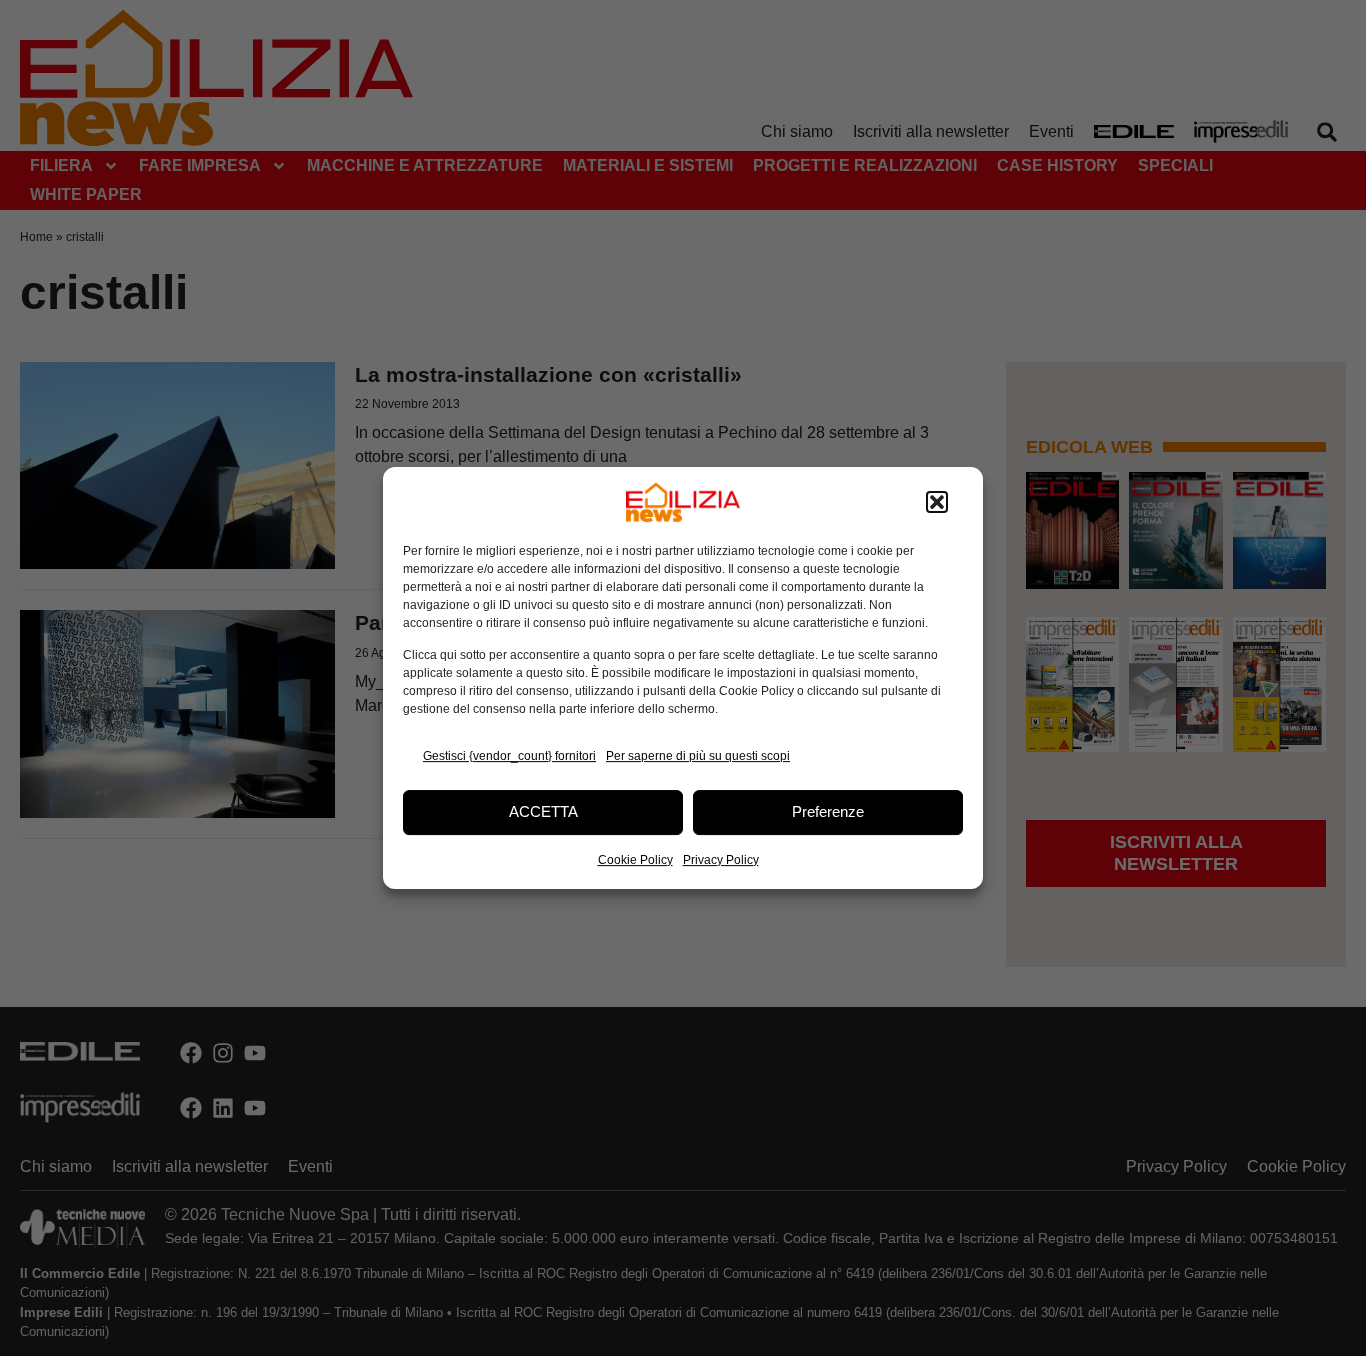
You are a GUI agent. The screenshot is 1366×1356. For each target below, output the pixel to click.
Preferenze (828, 811)
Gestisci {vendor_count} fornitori (509, 756)
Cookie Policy (635, 860)
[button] (937, 502)
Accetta (543, 811)
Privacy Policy (721, 860)
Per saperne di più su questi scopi (698, 756)
